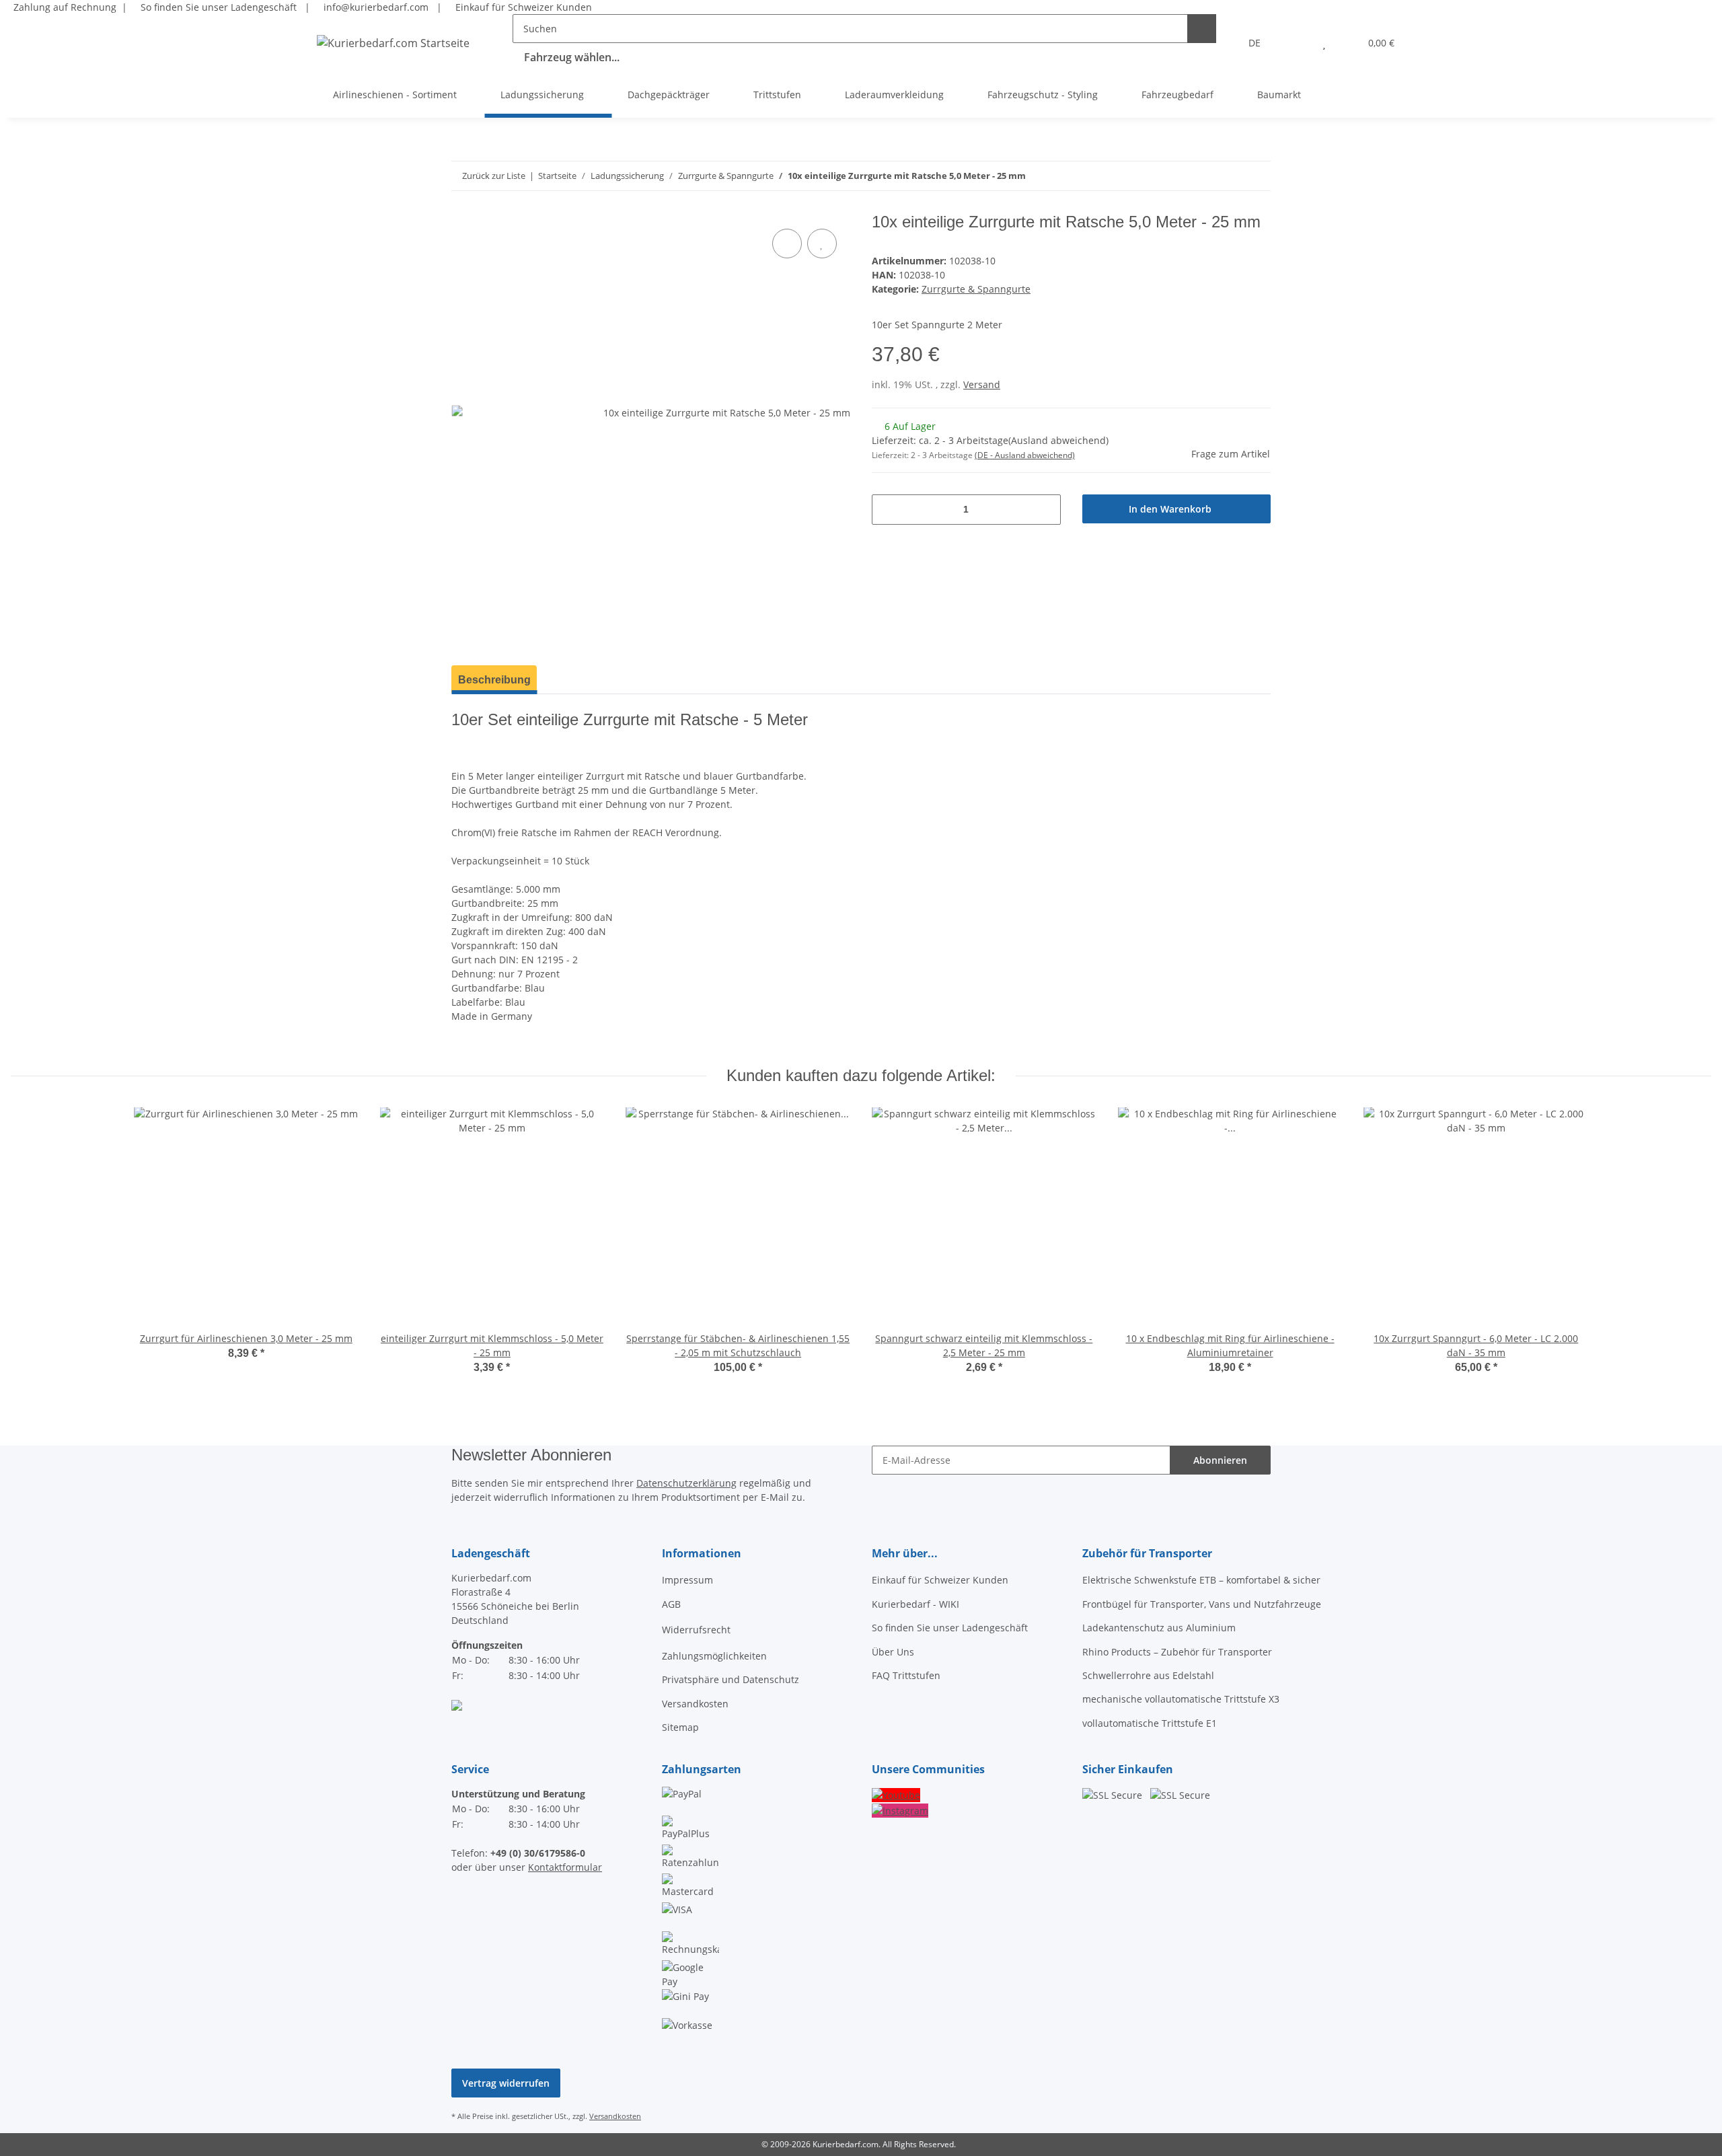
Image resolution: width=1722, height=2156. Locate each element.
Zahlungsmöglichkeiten (714, 1656)
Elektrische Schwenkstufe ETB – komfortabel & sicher (1201, 1580)
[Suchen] (1202, 29)
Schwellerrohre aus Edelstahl (1148, 1675)
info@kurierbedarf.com (375, 7)
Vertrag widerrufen (506, 2083)
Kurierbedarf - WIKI (915, 1604)
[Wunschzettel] (1324, 43)
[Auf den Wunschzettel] (822, 244)
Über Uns (893, 1652)
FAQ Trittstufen (906, 1675)
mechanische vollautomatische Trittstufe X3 (1181, 1699)
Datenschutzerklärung (686, 1483)
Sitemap (680, 1727)
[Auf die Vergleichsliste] (787, 244)
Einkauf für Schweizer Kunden (521, 7)
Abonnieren (1220, 1460)
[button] (1297, 43)
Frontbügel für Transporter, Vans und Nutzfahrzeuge (1202, 1604)
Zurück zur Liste (494, 176)
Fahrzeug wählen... (572, 57)
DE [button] (1255, 43)
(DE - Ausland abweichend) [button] (1025, 455)
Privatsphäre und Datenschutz (731, 1679)
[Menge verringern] (887, 510)
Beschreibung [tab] (494, 680)
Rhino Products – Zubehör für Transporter (1177, 1652)
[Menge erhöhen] (1046, 510)
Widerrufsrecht (696, 1630)
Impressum (687, 1580)
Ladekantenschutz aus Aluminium (1159, 1628)
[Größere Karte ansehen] (457, 1704)
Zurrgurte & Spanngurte (976, 289)
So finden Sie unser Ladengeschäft (217, 7)
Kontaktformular (565, 1867)
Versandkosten (695, 1704)
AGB (671, 1604)
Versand (982, 384)
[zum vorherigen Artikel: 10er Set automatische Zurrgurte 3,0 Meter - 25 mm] (1256, 176)
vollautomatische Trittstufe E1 (1150, 1723)
